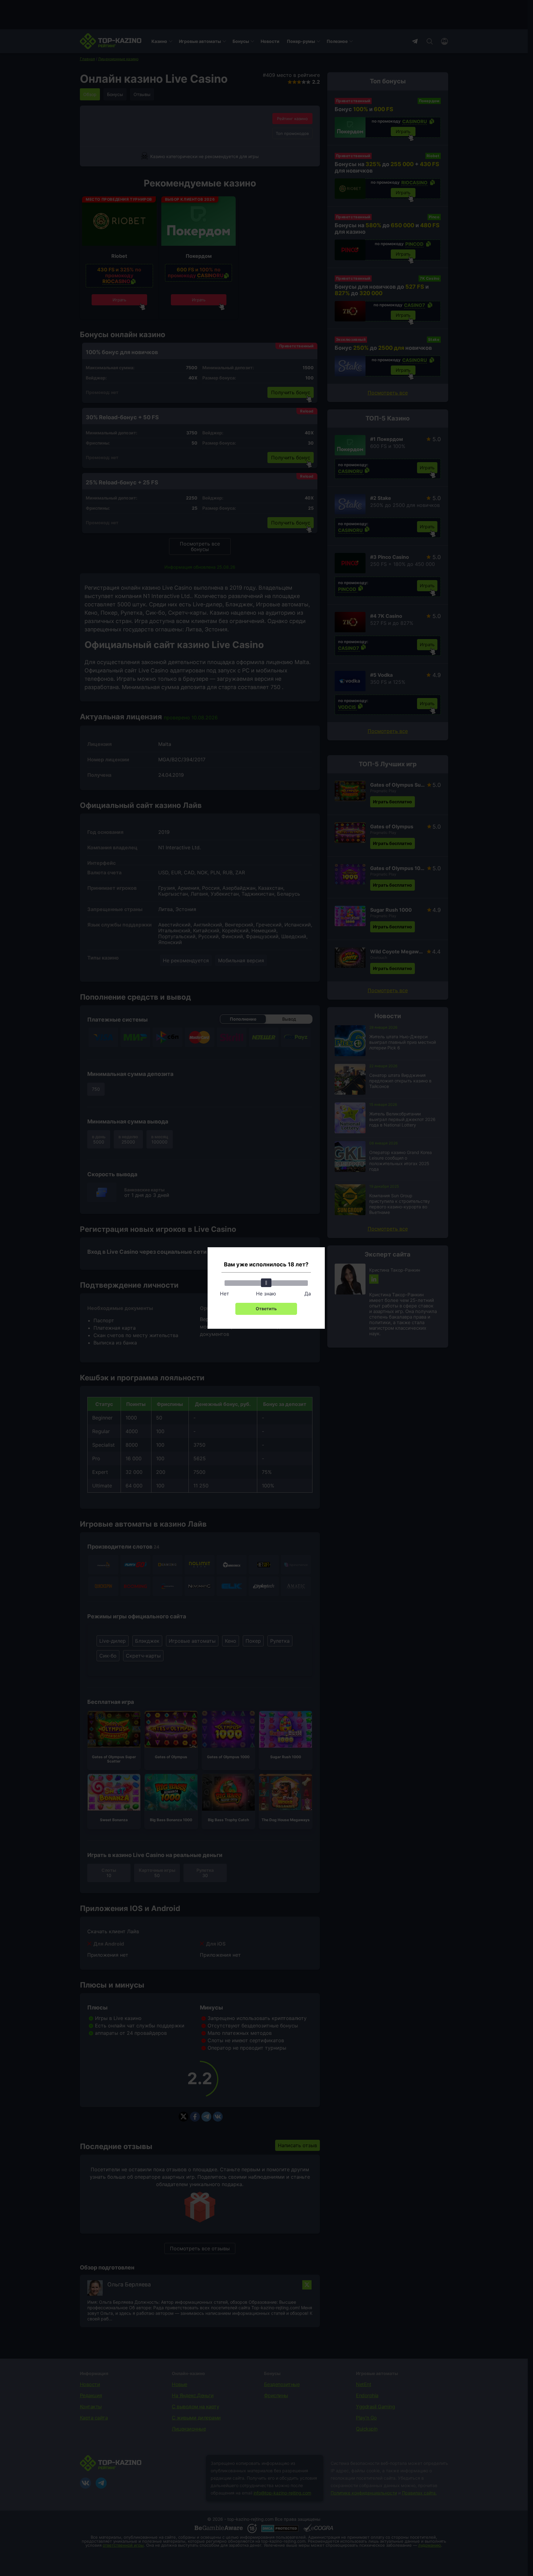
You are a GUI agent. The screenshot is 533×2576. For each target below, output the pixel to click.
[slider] (266, 1283)
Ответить (266, 1309)
